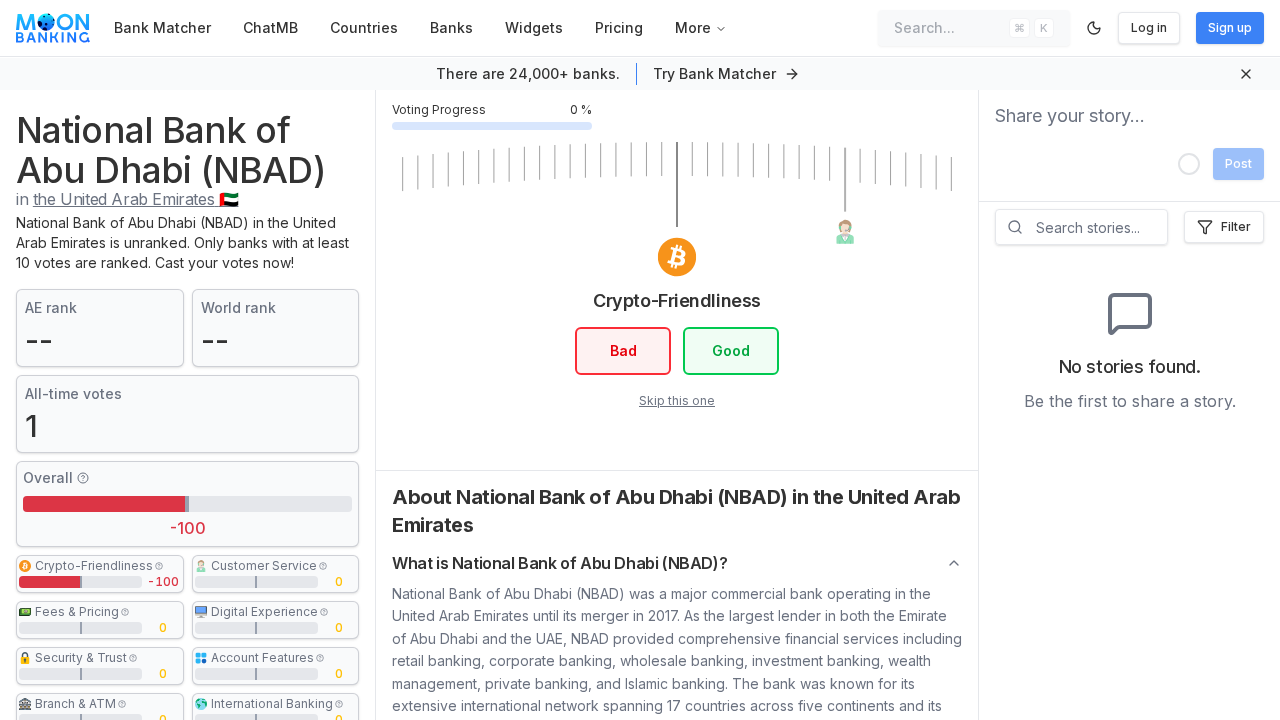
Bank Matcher (162, 27)
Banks (451, 27)
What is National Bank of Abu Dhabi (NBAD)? (559, 563)
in (127, 199)
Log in (1149, 27)
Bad (623, 350)
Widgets (534, 27)
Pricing (619, 27)
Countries (364, 27)
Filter (1236, 226)
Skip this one (677, 400)
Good (731, 350)
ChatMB (270, 27)
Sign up (1230, 27)
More (693, 27)
